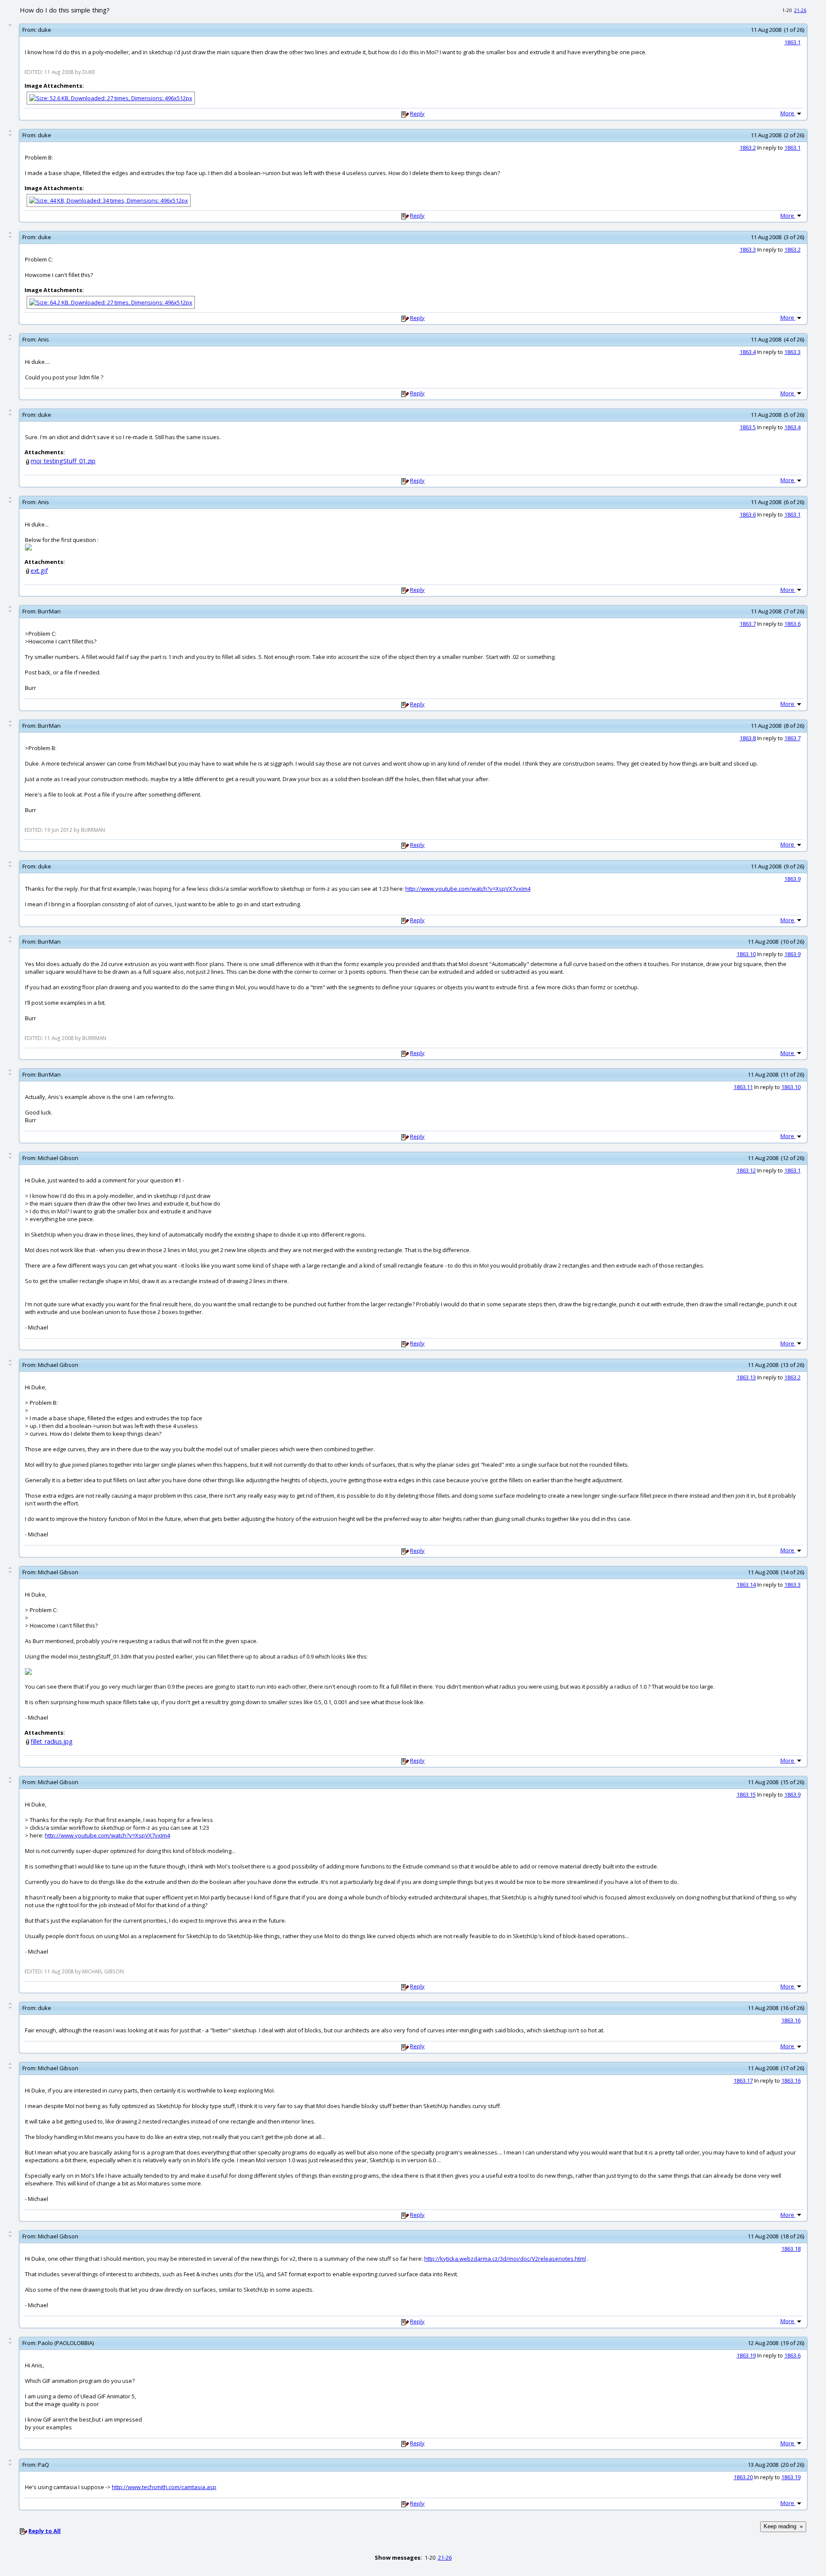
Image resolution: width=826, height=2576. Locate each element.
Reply (417, 114)
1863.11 (743, 1087)
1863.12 (746, 1170)
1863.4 (748, 352)
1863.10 (746, 954)
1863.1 (792, 42)
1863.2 (748, 148)
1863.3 (748, 249)
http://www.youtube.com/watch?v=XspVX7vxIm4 (468, 889)
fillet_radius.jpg (52, 1741)
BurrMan (49, 611)
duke (45, 30)
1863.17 (743, 2080)
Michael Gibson (58, 1158)
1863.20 (743, 2477)
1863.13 (746, 1377)
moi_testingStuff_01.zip (63, 461)
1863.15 (746, 1794)
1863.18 (791, 2249)
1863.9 (792, 879)
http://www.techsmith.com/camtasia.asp (164, 2487)
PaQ (43, 2465)
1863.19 (746, 2355)
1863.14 (746, 1585)
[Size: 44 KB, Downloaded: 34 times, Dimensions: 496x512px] (109, 200)
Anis (43, 339)
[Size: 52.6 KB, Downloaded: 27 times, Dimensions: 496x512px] (111, 98)
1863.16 (791, 2020)
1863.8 (748, 738)
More (788, 113)
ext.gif (39, 571)
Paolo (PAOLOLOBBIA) (66, 2343)
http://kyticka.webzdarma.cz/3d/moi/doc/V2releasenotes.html (505, 2259)
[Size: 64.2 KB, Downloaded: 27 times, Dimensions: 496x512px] (111, 302)
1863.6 (748, 514)
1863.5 (748, 427)
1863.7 (748, 624)
